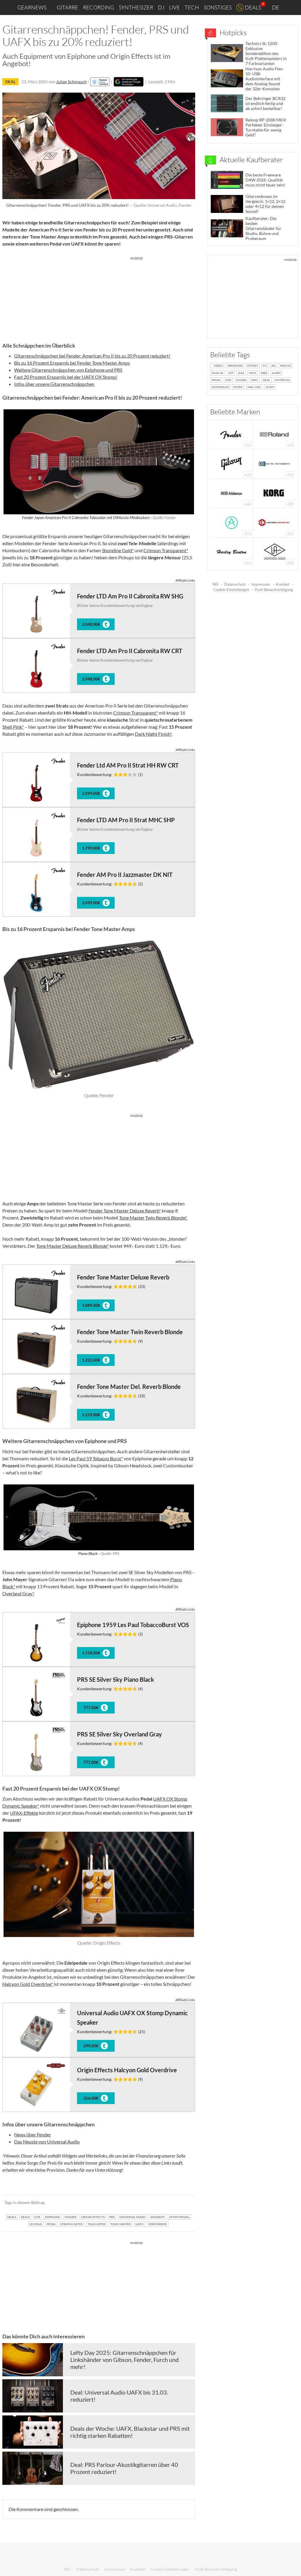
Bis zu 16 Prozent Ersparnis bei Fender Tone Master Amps (72, 363)
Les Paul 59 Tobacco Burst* (96, 1458)
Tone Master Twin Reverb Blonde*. (153, 1218)
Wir (216, 584)
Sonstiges (218, 7)
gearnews (32, 7)
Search (292, 8)
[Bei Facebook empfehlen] (161, 2203)
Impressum (261, 584)
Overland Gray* (18, 1593)
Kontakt (283, 584)
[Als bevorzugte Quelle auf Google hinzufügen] (129, 82)
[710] (232, 434)
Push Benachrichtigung (274, 590)
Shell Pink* (13, 727)
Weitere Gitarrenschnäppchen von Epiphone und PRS (68, 370)
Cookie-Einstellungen (231, 590)
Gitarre (67, 7)
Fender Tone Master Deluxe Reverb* (125, 1211)
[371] (231, 522)
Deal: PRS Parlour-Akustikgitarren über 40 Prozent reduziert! (124, 2468)
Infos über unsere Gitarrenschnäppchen (54, 384)
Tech (192, 7)
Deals (253, 7)
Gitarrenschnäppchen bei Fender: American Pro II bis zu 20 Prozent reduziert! (92, 356)
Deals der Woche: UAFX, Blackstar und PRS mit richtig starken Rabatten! (130, 2432)
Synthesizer (136, 7)
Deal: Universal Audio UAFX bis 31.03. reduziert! (119, 2396)
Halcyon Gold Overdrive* (28, 1984)
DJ (161, 7)
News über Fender (32, 2134)
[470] (232, 463)
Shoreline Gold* (118, 550)
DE (276, 7)
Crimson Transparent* (166, 550)
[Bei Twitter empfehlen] (183, 2203)
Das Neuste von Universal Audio (47, 2142)
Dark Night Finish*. (154, 734)
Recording (98, 7)
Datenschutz (235, 584)
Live (174, 7)
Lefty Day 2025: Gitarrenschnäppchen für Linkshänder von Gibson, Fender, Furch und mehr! (124, 2360)
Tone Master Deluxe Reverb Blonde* (72, 1246)
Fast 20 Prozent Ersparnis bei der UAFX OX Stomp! (66, 377)
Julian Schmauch (71, 82)
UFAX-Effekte (24, 1813)
